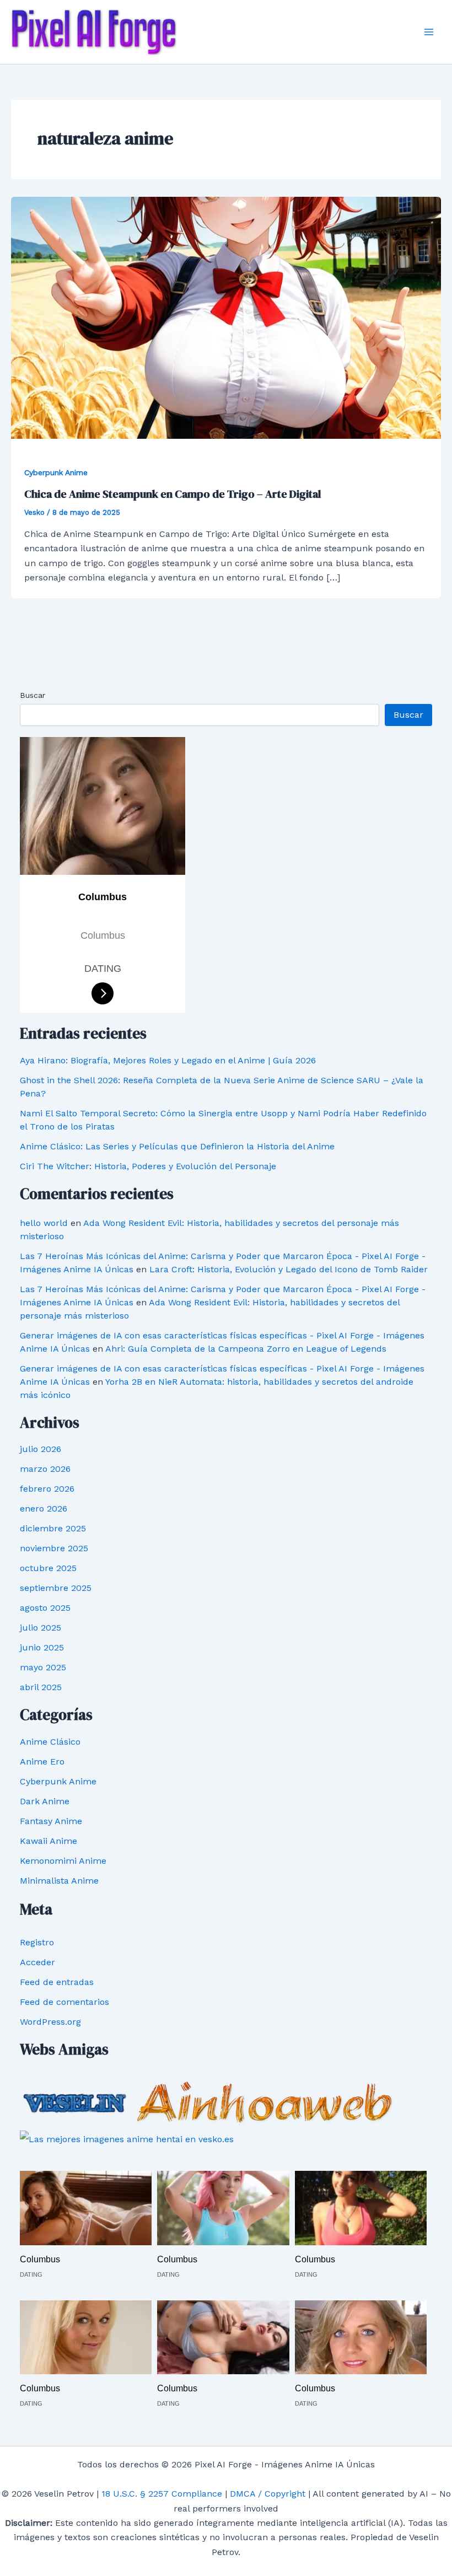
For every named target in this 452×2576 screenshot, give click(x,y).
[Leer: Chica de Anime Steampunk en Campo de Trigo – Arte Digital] (226, 317)
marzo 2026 (45, 1469)
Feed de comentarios (64, 2002)
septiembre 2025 (56, 1588)
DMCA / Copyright (268, 2494)
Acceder (37, 1962)
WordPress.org (50, 2022)
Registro (37, 1942)
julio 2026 (41, 1449)
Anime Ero (42, 1762)
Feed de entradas (57, 1982)
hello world (44, 1223)
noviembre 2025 (54, 1548)
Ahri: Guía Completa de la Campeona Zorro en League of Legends (246, 1349)
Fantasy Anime (51, 1821)
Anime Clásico (50, 1742)
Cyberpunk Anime (56, 472)
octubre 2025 (48, 1568)
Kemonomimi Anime (63, 1861)
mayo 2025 (43, 1667)
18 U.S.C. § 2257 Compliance (162, 2494)
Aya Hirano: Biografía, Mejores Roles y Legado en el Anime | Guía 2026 (168, 1060)
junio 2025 (42, 1647)
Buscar (33, 695)
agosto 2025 (45, 1608)
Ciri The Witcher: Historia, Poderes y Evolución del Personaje (148, 1166)
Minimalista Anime (59, 1881)
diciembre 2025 (53, 1528)
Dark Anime (45, 1801)
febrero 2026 (47, 1489)
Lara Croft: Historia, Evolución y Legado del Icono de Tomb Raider (289, 1269)
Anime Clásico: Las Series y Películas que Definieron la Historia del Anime (177, 1146)
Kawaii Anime (49, 1841)
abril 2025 (41, 1687)
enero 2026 (44, 1509)
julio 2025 (41, 1628)
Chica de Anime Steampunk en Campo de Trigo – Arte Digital (173, 494)
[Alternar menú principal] (429, 32)
